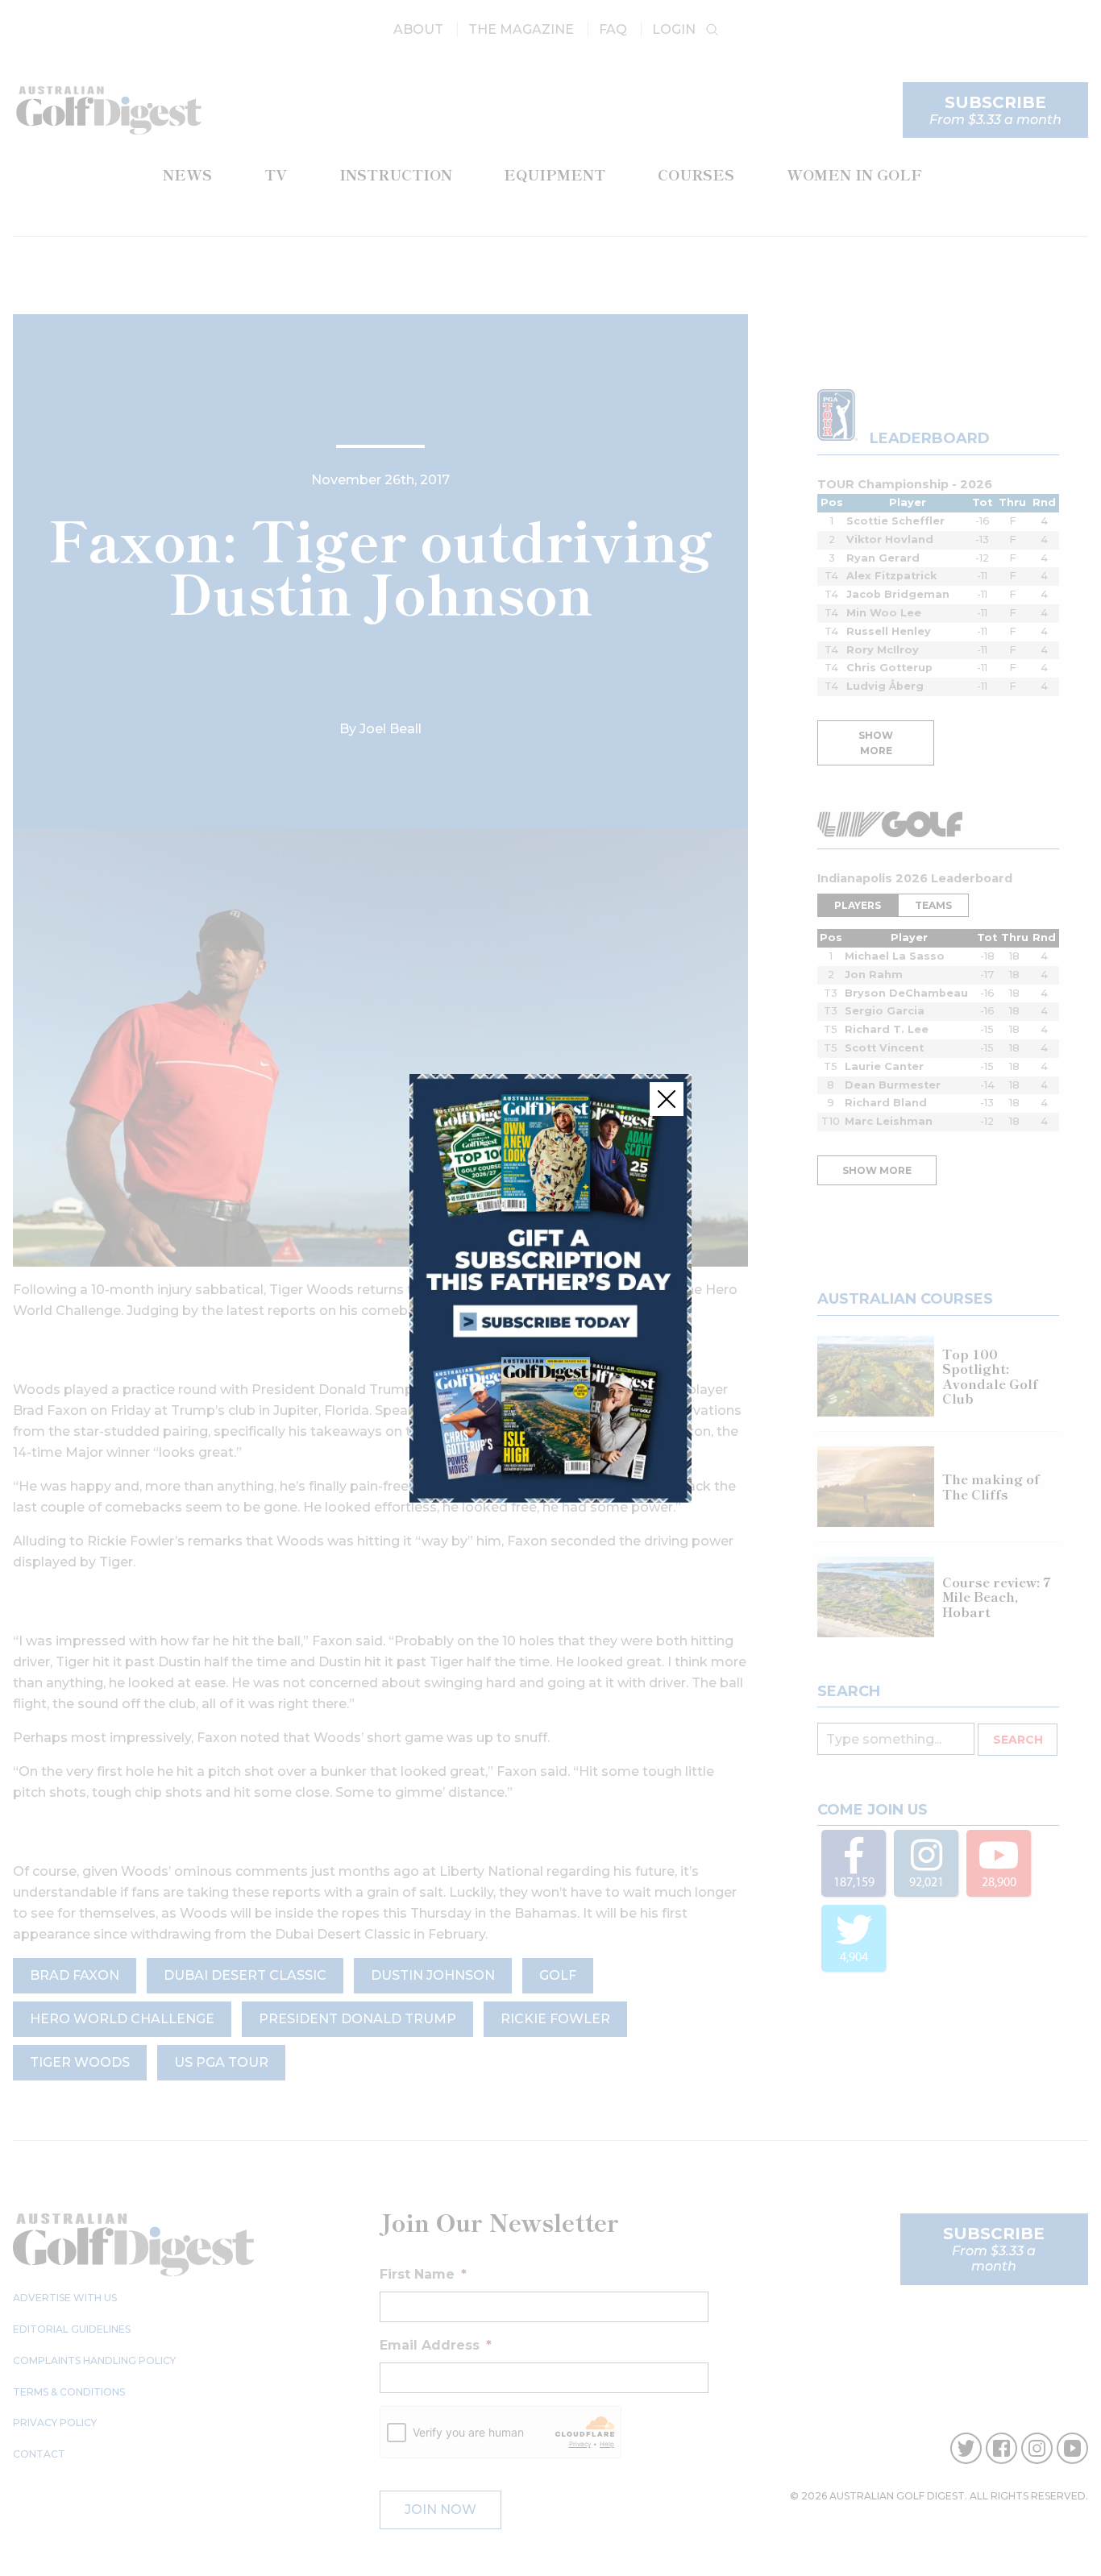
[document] (550, 1288)
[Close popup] (667, 1099)
